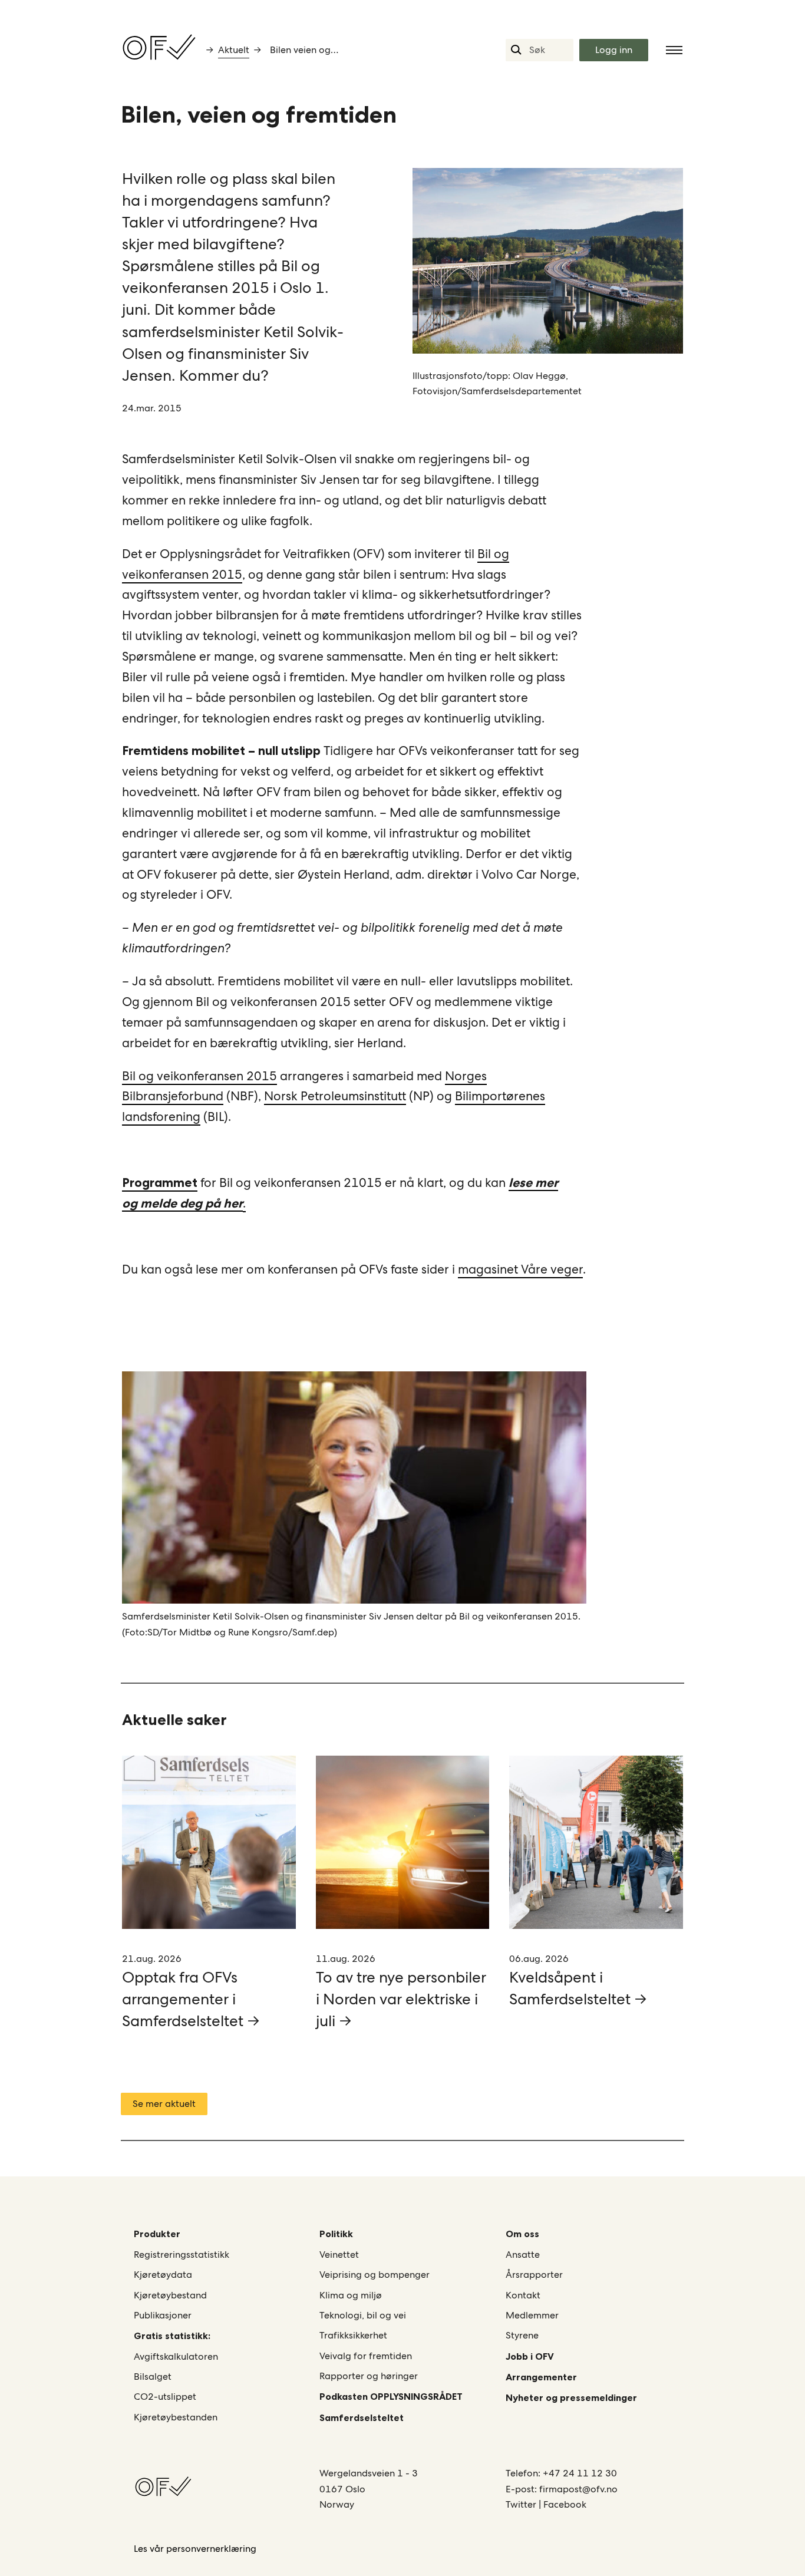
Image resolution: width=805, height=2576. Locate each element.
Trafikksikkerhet (353, 2335)
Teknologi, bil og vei (363, 2315)
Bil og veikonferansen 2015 (199, 1076)
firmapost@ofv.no (578, 2489)
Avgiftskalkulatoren (176, 2356)
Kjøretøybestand (170, 2295)
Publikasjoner (163, 2315)
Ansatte (523, 2255)
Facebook (565, 2504)
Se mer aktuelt (164, 2104)
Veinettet (339, 2255)
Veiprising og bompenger (375, 2275)
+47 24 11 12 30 (580, 2473)
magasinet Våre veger (520, 1269)
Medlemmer (532, 2315)
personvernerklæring (211, 2549)
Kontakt (523, 2295)
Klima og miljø (351, 2295)
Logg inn (614, 50)
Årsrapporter (534, 2275)
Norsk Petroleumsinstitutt (335, 1096)
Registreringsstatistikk (182, 2255)
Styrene (522, 2335)
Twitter (522, 2504)
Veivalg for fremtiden (366, 2356)
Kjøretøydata (163, 2275)
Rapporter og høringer (369, 2376)
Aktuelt (234, 50)
